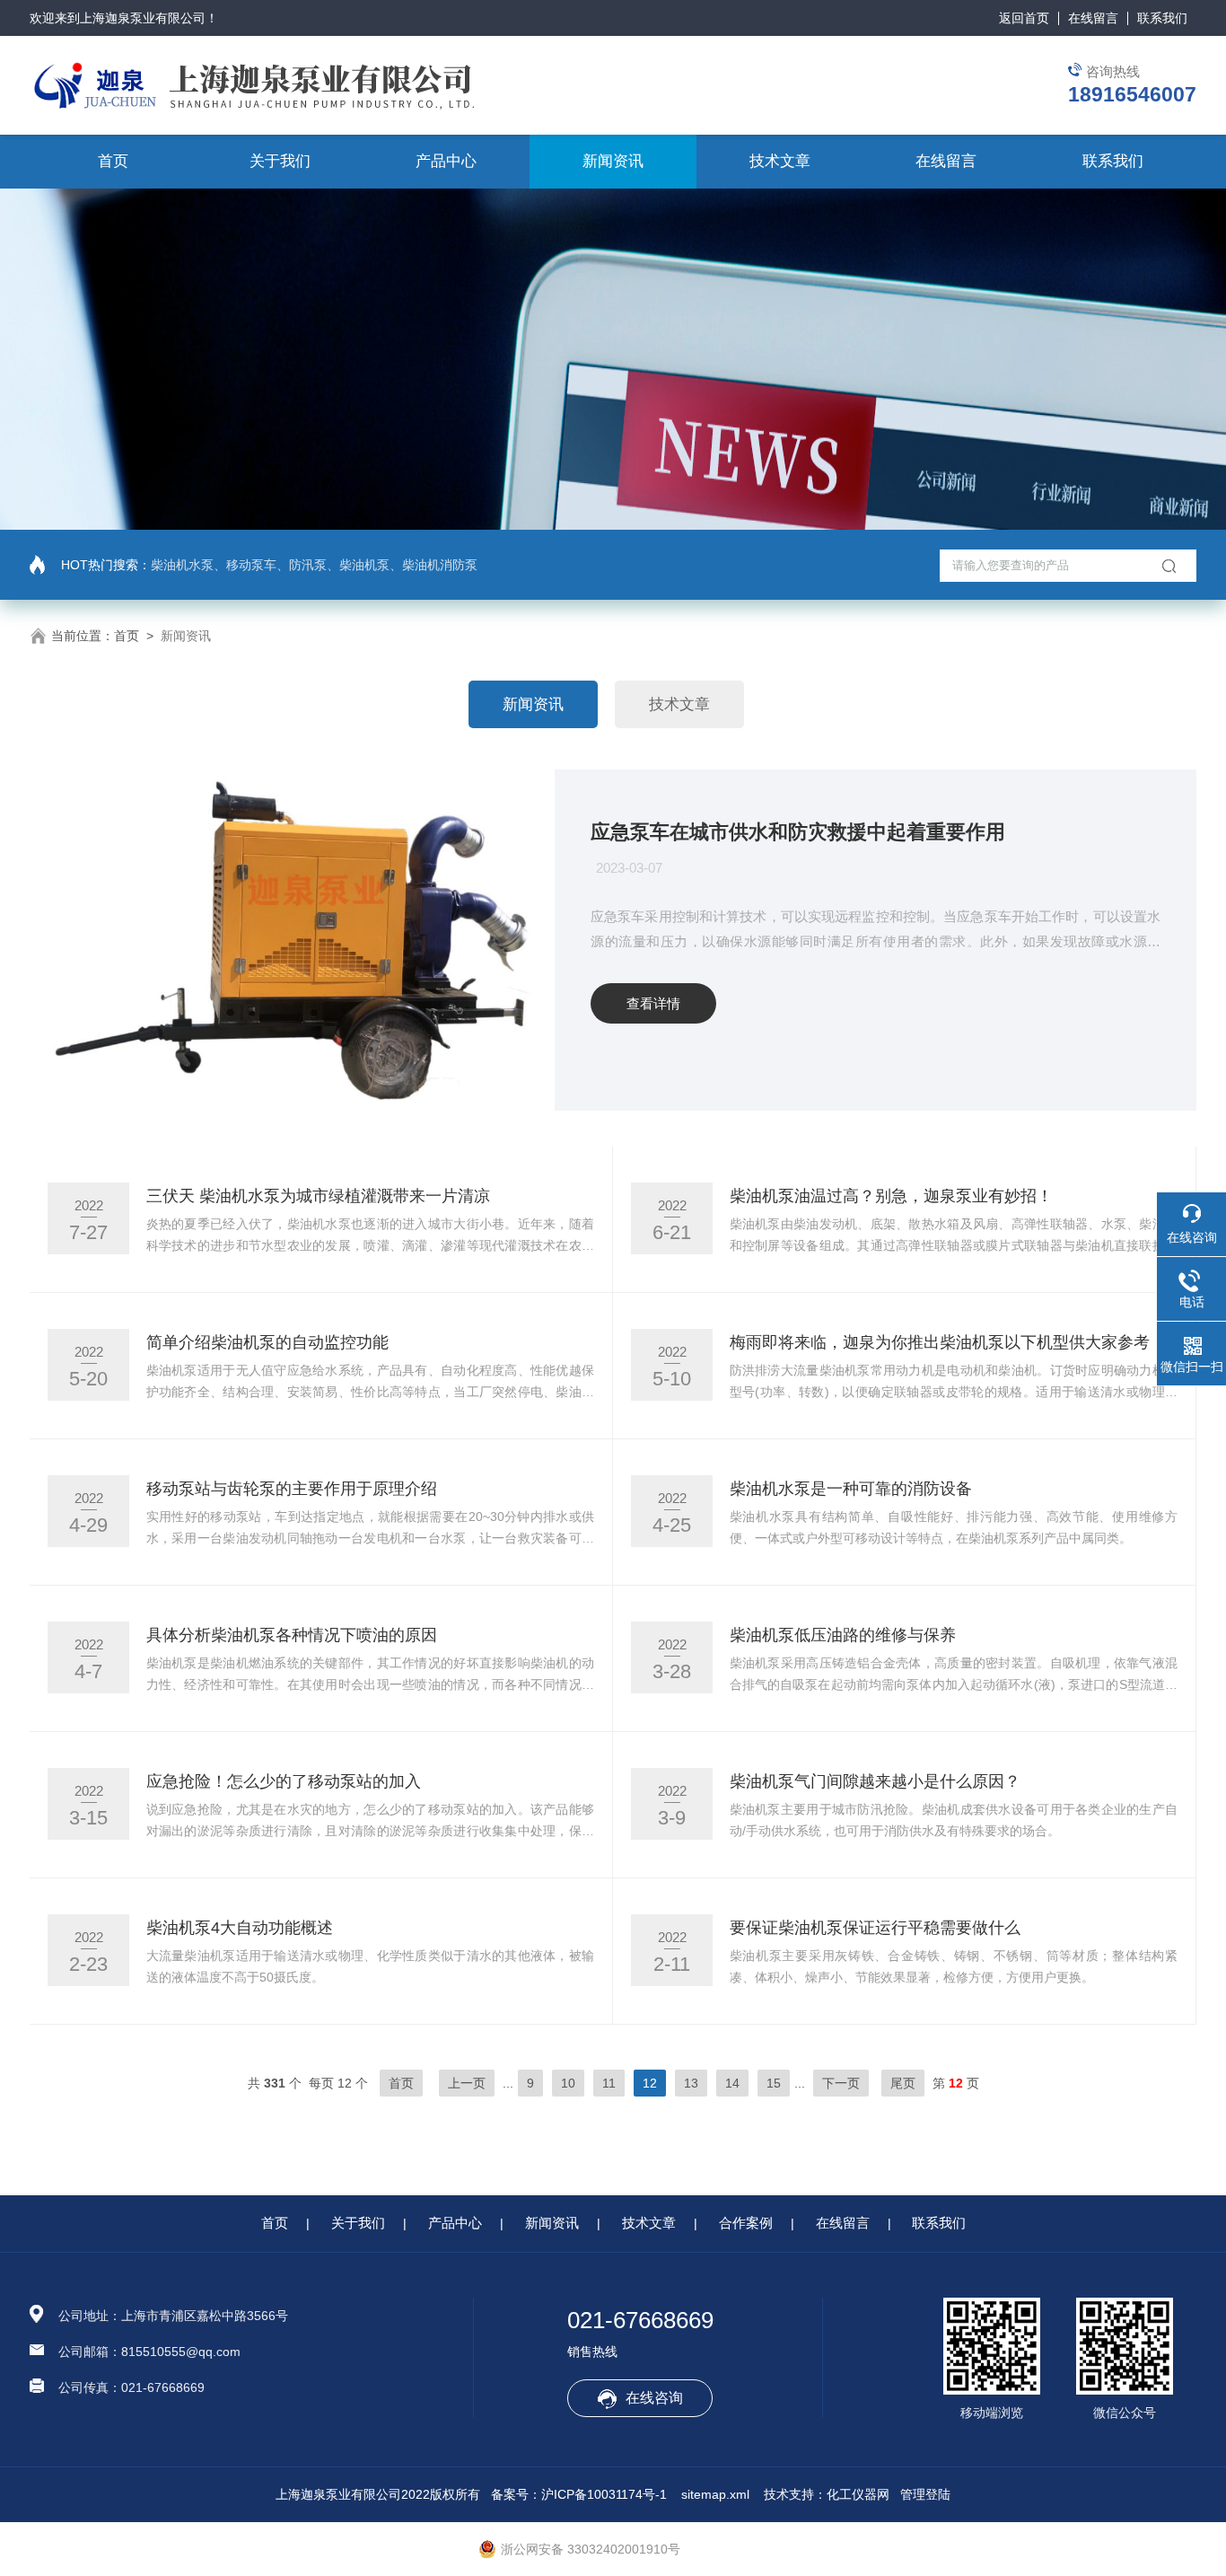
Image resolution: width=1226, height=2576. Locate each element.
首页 (113, 161)
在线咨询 (654, 2398)
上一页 (467, 2083)
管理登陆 (925, 2494)
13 (691, 2083)
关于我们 (280, 161)
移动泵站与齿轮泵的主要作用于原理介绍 (292, 1489)
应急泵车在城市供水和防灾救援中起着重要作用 (798, 832)
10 (568, 2083)
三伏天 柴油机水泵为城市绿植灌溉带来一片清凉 (318, 1196)
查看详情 (653, 1003)
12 (650, 2083)
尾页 (903, 2083)
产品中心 (446, 161)
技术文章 (780, 161)
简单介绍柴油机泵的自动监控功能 (267, 1342)
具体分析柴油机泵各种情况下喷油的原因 (292, 1635)
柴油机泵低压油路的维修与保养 (843, 1635)
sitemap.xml (715, 2494)
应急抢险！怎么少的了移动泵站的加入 (284, 1781)
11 (609, 2083)
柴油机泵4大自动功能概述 (240, 1928)
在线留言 (1093, 18)
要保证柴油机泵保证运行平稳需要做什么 (875, 1928)
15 (774, 2083)
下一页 (841, 2083)
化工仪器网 (858, 2494)
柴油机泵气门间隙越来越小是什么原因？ (875, 1781)
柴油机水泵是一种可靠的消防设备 (851, 1489)
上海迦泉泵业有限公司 (143, 18)
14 (732, 2083)
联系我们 (1162, 18)
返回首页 (1024, 18)
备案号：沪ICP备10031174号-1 (579, 2494)
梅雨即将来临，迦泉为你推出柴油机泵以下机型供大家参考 (940, 1342)
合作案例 (746, 2223)
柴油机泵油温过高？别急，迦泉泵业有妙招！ (891, 1196)
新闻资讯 (613, 161)
